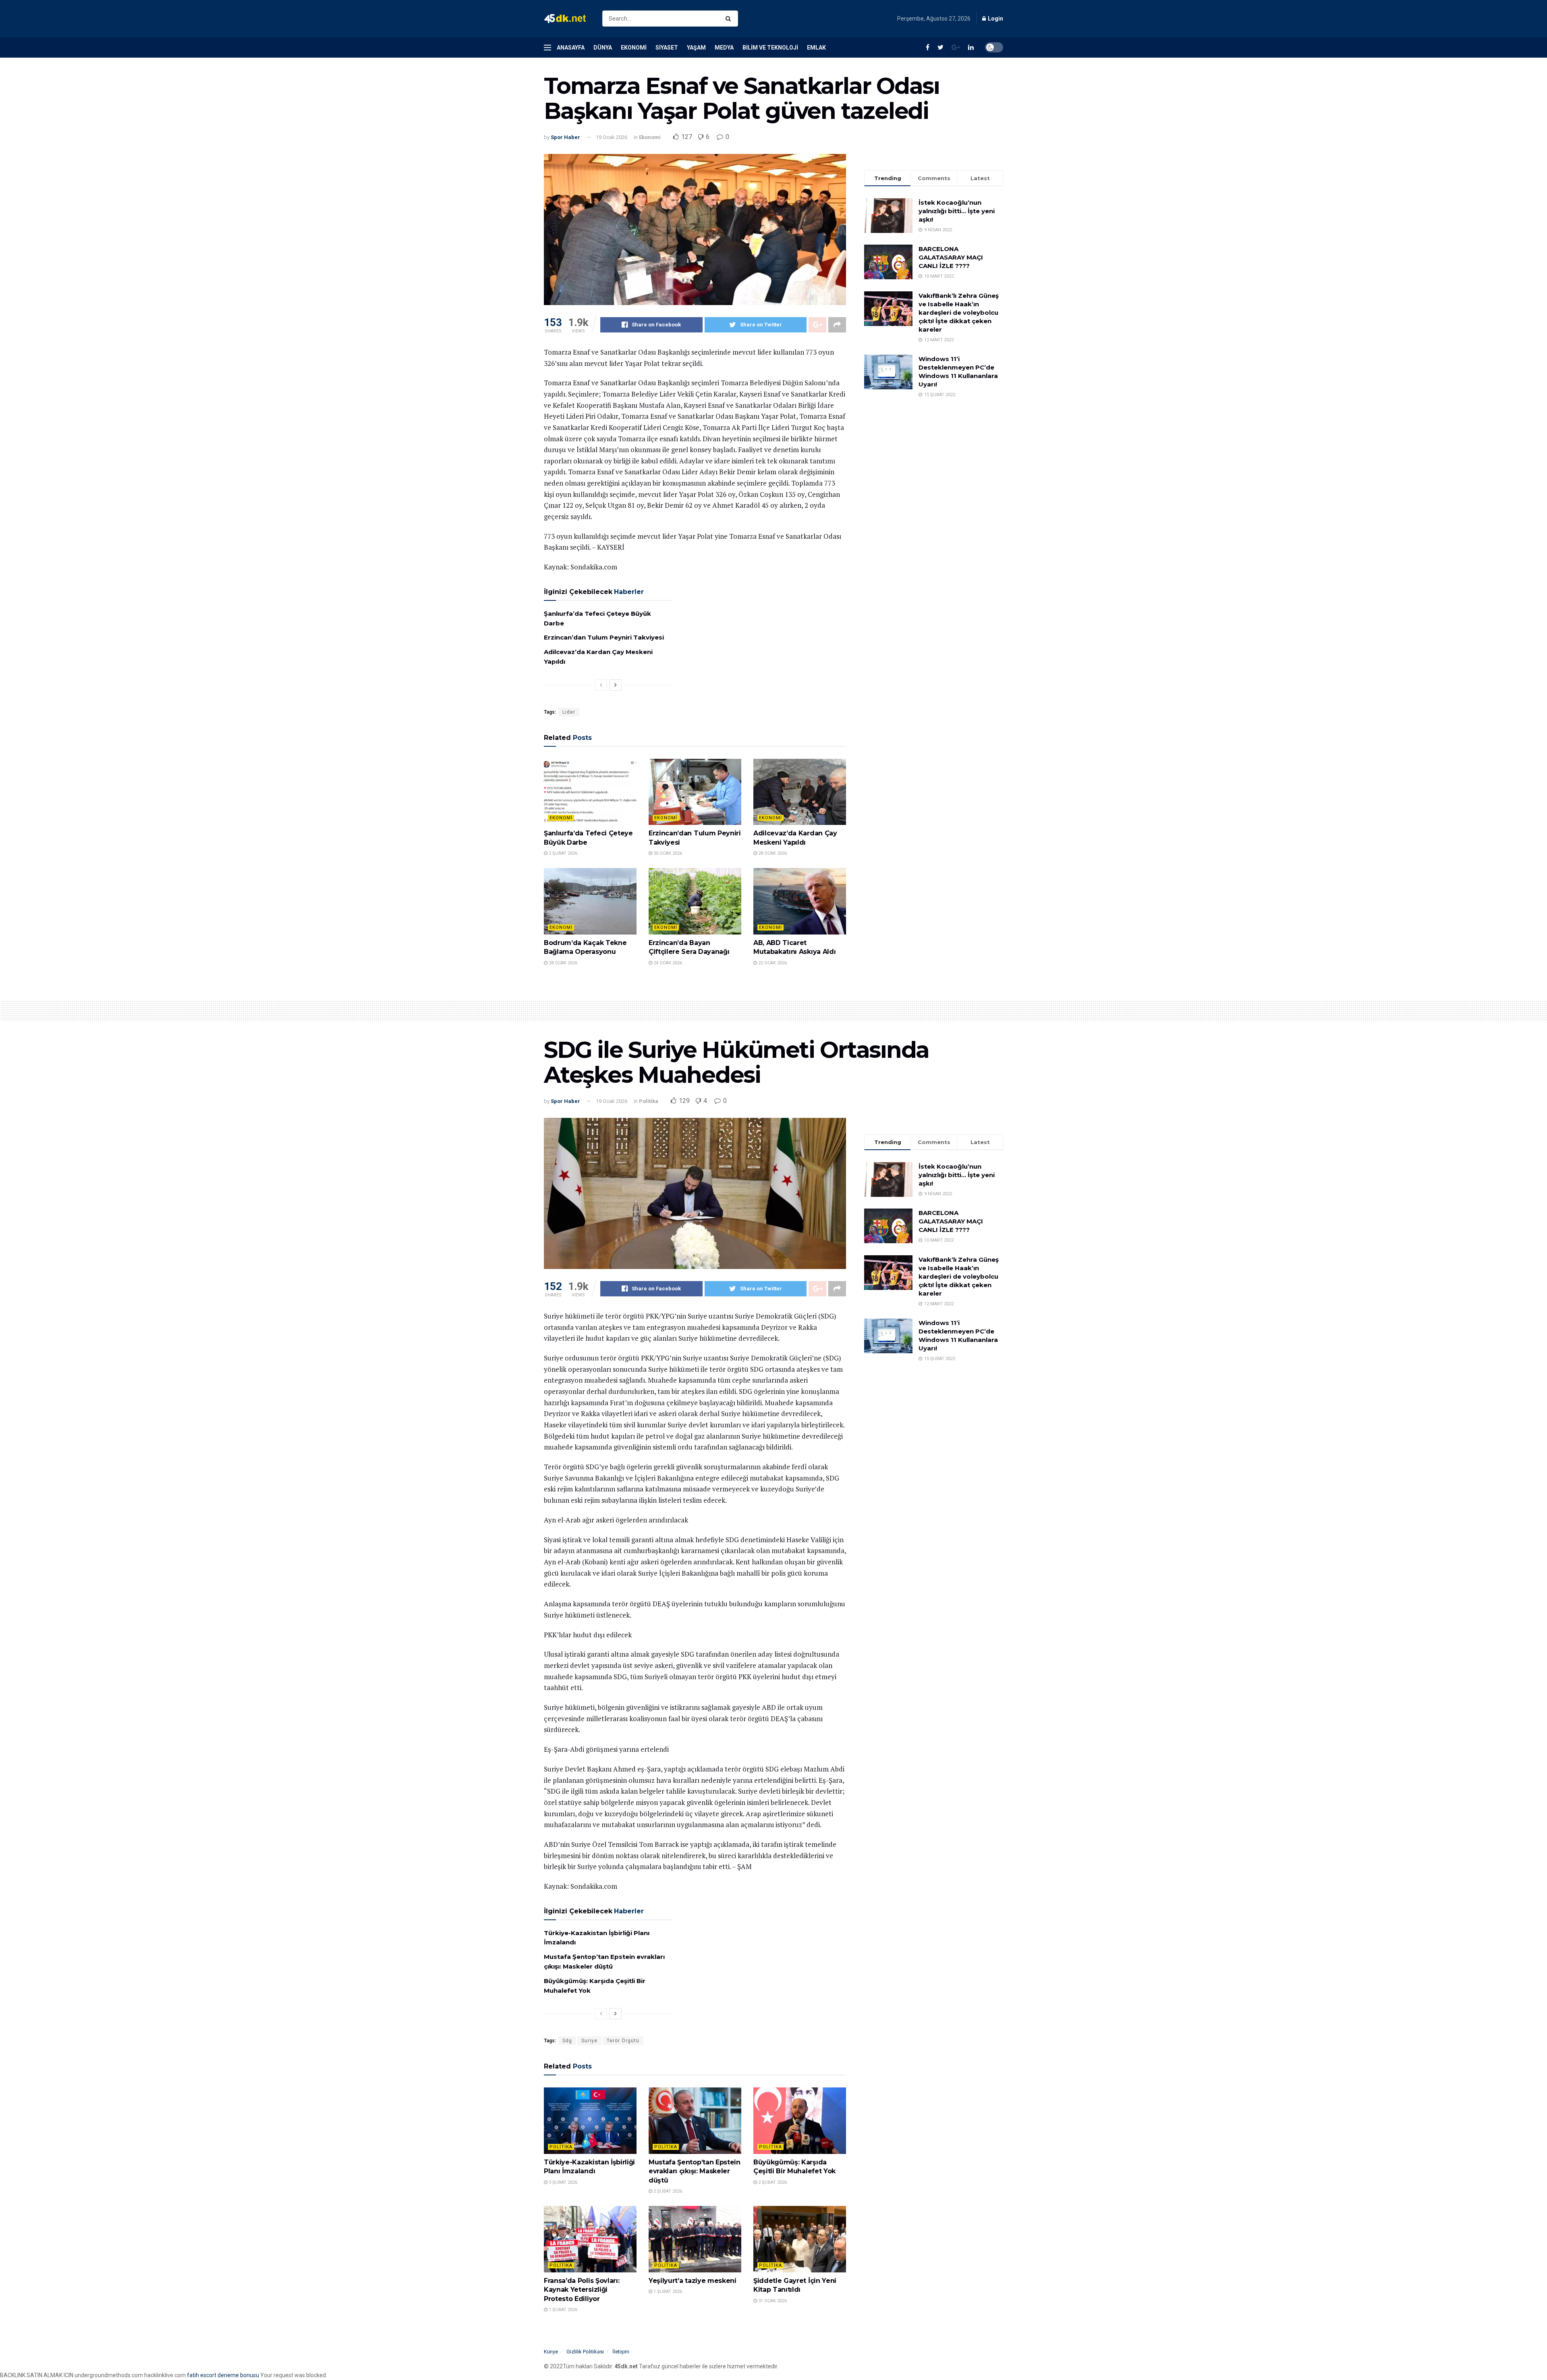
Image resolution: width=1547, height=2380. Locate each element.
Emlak (816, 48)
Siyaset (667, 48)
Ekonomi (634, 48)
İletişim (621, 2352)
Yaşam (696, 48)
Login (995, 19)
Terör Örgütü (623, 2041)
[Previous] (601, 685)
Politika (649, 1101)
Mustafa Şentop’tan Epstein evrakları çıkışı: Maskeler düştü (695, 2171)
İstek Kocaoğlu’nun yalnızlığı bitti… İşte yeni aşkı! (957, 211)
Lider (569, 712)
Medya (724, 48)
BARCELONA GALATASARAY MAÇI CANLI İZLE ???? (951, 257)
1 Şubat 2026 (562, 2310)
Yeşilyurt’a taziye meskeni (693, 2281)
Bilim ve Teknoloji (770, 48)
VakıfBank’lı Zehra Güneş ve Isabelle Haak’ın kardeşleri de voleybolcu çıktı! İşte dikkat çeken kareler (959, 313)
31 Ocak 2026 (772, 2301)
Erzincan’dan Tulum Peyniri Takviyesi (604, 637)
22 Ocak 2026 (772, 963)
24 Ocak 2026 (667, 963)
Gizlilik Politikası (585, 2352)
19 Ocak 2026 (612, 137)
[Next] (616, 685)
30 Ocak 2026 (667, 853)
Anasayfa (571, 48)
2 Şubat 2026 (562, 853)
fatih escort (202, 2375)
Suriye (589, 2041)
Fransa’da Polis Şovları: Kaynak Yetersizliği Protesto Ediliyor (582, 2290)
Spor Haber (565, 137)
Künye (551, 2352)
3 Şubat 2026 (562, 2182)
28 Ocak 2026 (772, 853)
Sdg (567, 2041)
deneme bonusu (238, 2375)
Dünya (603, 48)
